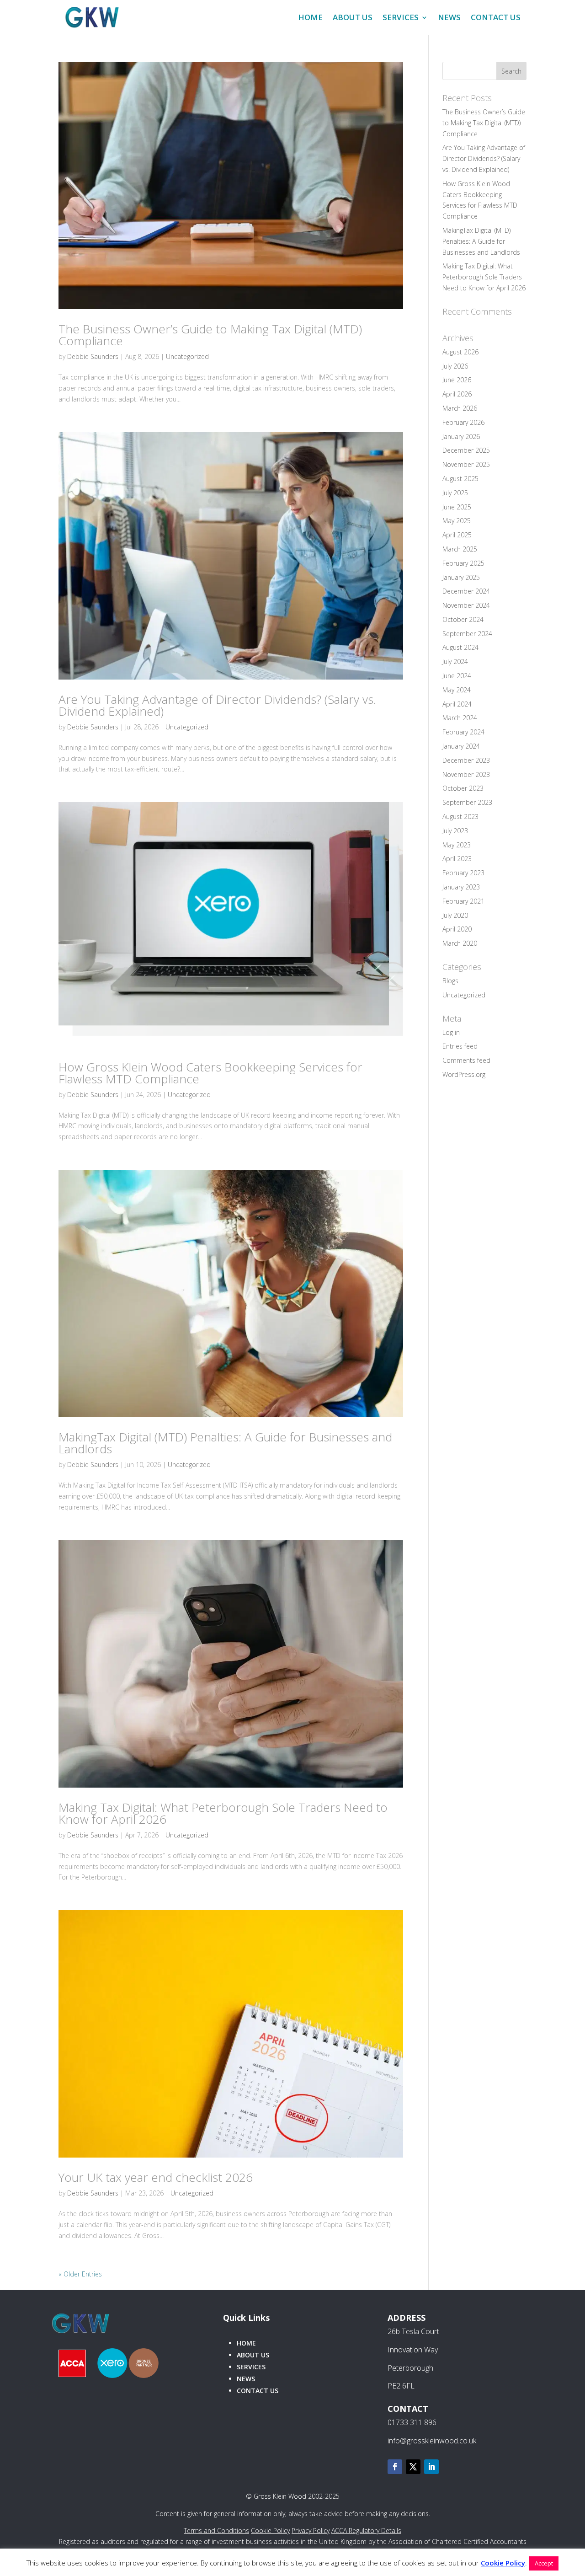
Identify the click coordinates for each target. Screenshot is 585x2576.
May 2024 (457, 690)
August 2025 (460, 479)
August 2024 (460, 647)
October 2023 (463, 788)
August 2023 (460, 817)
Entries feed (460, 1046)
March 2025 (460, 549)
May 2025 (457, 521)
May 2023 (457, 845)
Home (310, 17)
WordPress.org (464, 1074)
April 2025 (457, 535)
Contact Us (496, 17)
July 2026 (455, 366)
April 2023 (457, 859)
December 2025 (466, 450)
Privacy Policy (311, 2530)
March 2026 (460, 408)
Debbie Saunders (93, 356)
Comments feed (466, 1060)
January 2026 (461, 436)
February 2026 (463, 422)
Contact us (258, 2391)
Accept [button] (544, 2563)
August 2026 (460, 352)
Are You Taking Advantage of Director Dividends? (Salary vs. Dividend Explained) (217, 705)
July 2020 (455, 915)
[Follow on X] (413, 2467)
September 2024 (467, 634)
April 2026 (457, 394)
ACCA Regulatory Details (366, 2530)
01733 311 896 (412, 2422)
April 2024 (457, 704)
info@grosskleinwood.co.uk (432, 2441)
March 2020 (460, 943)
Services (401, 17)
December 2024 (466, 591)
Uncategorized (187, 356)
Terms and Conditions (216, 2530)
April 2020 (457, 929)
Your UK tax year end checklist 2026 (156, 2177)
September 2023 (467, 802)
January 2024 (461, 746)
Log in (451, 1032)
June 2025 (457, 507)
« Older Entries (80, 2274)
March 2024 (460, 718)
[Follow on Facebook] (395, 2467)
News (449, 17)
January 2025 (461, 577)
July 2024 (455, 661)
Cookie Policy (270, 2530)
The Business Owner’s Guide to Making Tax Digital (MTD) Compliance (210, 335)
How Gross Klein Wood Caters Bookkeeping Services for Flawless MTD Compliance (210, 1073)
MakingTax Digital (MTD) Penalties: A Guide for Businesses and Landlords (225, 1443)
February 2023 (463, 873)
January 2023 (461, 887)
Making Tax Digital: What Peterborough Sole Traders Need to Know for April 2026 (223, 1813)
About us (353, 17)
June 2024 (457, 676)
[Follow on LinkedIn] (431, 2467)
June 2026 (457, 380)
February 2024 (463, 732)
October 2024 (463, 619)
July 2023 (455, 831)
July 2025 (455, 493)
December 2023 (466, 760)
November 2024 (466, 605)
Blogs (450, 981)
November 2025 (466, 464)
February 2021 (463, 901)
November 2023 (466, 774)
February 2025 (463, 563)
